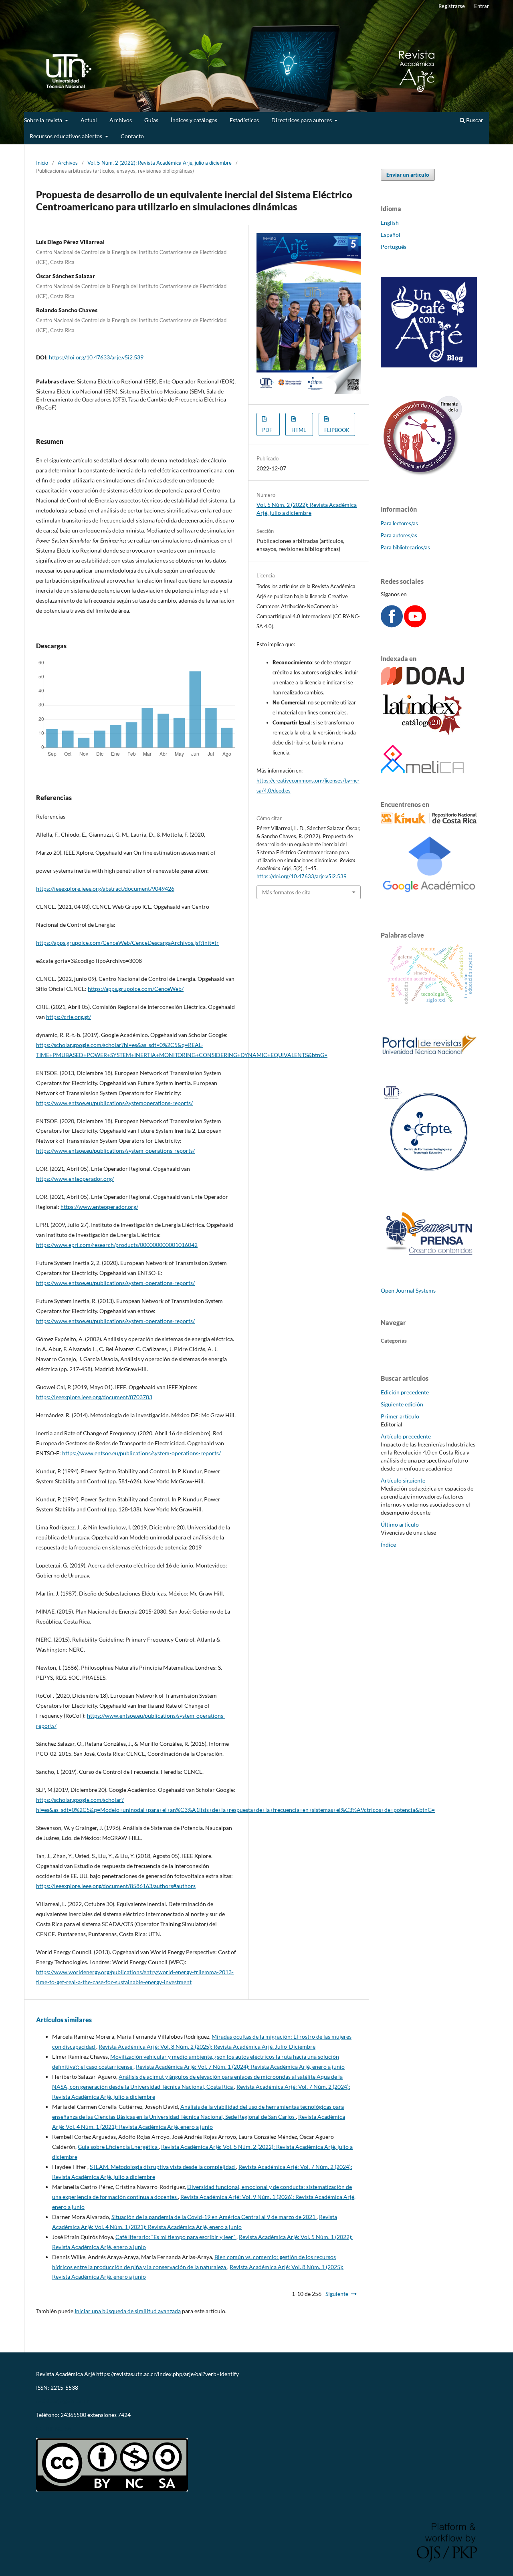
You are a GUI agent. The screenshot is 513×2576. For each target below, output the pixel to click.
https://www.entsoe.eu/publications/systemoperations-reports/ (114, 1103)
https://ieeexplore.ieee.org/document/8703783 (94, 1397)
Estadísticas (244, 120)
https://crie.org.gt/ (69, 1017)
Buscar (474, 120)
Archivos (121, 120)
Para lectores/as (399, 523)
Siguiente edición (402, 1404)
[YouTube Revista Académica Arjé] (415, 625)
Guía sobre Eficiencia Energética (118, 2147)
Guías (151, 120)
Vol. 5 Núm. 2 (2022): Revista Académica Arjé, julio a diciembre (160, 163)
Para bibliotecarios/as (405, 547)
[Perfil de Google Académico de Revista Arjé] (429, 902)
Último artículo (400, 1524)
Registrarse (452, 6)
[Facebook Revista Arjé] (392, 625)
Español (391, 235)
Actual (89, 120)
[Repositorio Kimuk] (429, 821)
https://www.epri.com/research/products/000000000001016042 (117, 1245)
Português (394, 247)
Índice (388, 1544)
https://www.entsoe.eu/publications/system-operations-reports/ (115, 1151)
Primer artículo (400, 1416)
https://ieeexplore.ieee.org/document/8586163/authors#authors (116, 1886)
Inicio (42, 163)
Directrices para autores (302, 120)
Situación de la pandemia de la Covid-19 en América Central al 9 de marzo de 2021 (214, 2217)
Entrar (482, 6)
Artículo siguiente (403, 1480)
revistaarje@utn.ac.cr (63, 2401)
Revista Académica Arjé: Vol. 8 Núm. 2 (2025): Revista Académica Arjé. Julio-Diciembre (207, 2046)
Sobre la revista (44, 120)
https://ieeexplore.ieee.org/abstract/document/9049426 (105, 889)
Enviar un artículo (408, 175)
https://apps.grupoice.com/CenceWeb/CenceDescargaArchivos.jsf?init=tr (127, 943)
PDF (267, 430)
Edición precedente (405, 1392)
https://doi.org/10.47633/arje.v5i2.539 (96, 357)
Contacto (132, 136)
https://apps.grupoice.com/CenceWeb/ (136, 989)
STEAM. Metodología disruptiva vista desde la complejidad (163, 2167)
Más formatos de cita (286, 892)
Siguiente (337, 2294)
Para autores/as (399, 535)
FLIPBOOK (337, 430)
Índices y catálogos (194, 120)
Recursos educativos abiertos (67, 136)
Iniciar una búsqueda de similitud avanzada (128, 2311)
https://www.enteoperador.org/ (75, 1179)
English (390, 223)
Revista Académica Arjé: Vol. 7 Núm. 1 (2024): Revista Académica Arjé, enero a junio (240, 2067)
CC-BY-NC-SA (54, 2428)
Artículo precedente (406, 1436)
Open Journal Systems (408, 1290)
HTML (299, 430)
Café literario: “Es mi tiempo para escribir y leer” (176, 2237)
